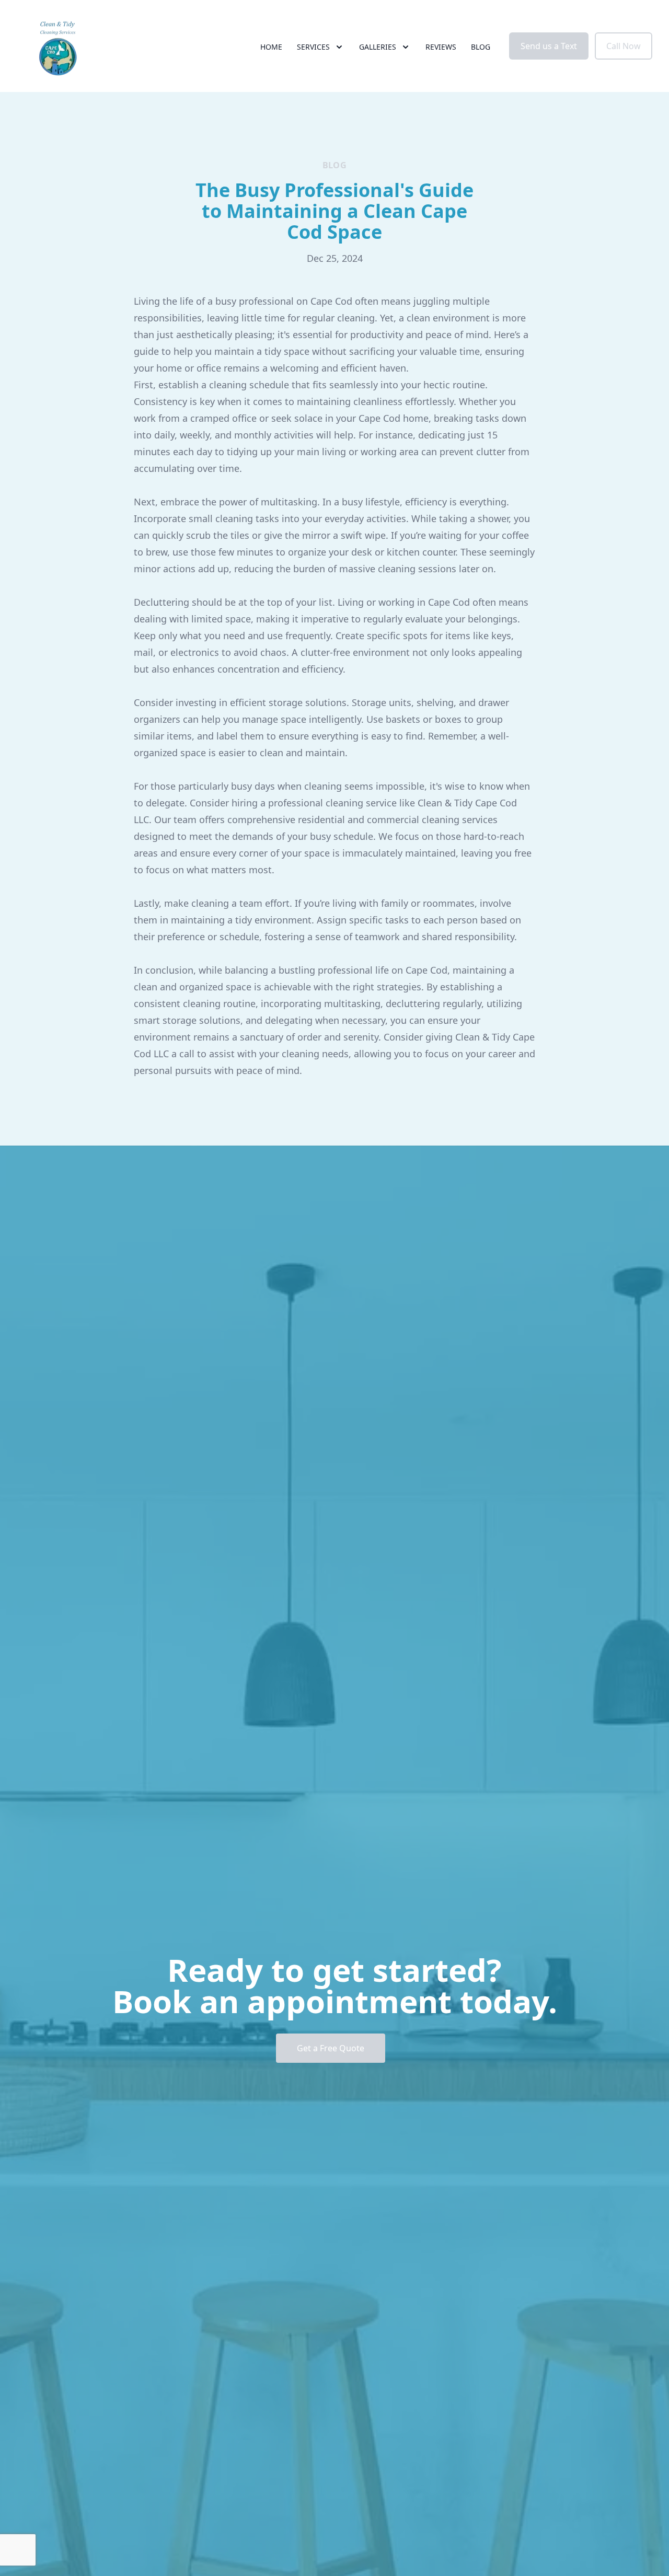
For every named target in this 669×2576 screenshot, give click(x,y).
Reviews (441, 47)
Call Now (624, 46)
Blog (481, 47)
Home (271, 47)
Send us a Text (549, 46)
